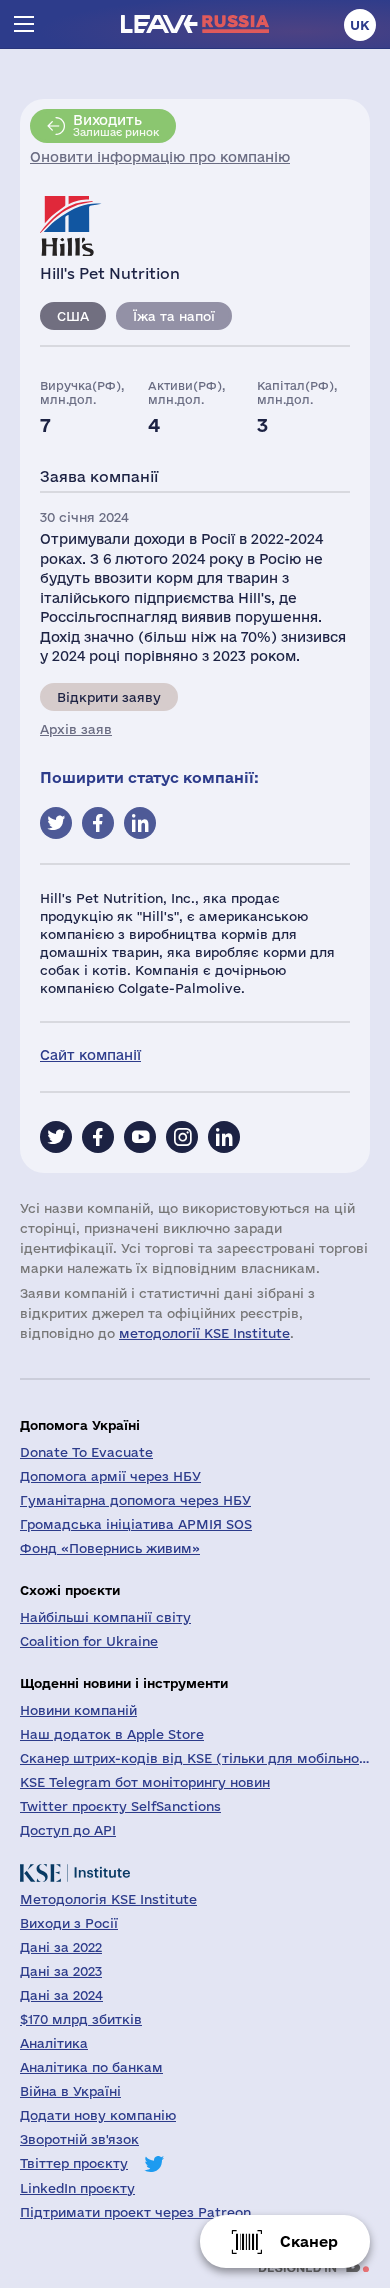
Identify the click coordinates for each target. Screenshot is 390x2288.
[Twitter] (56, 1137)
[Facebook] (98, 1137)
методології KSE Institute (204, 1333)
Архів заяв (76, 729)
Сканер (309, 2241)
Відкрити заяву (109, 697)
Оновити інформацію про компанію (160, 157)
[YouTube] (140, 1137)
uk (360, 25)
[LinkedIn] (224, 1137)
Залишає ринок (116, 125)
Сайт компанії (90, 1055)
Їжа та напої (174, 316)
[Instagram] (182, 1137)
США (73, 316)
